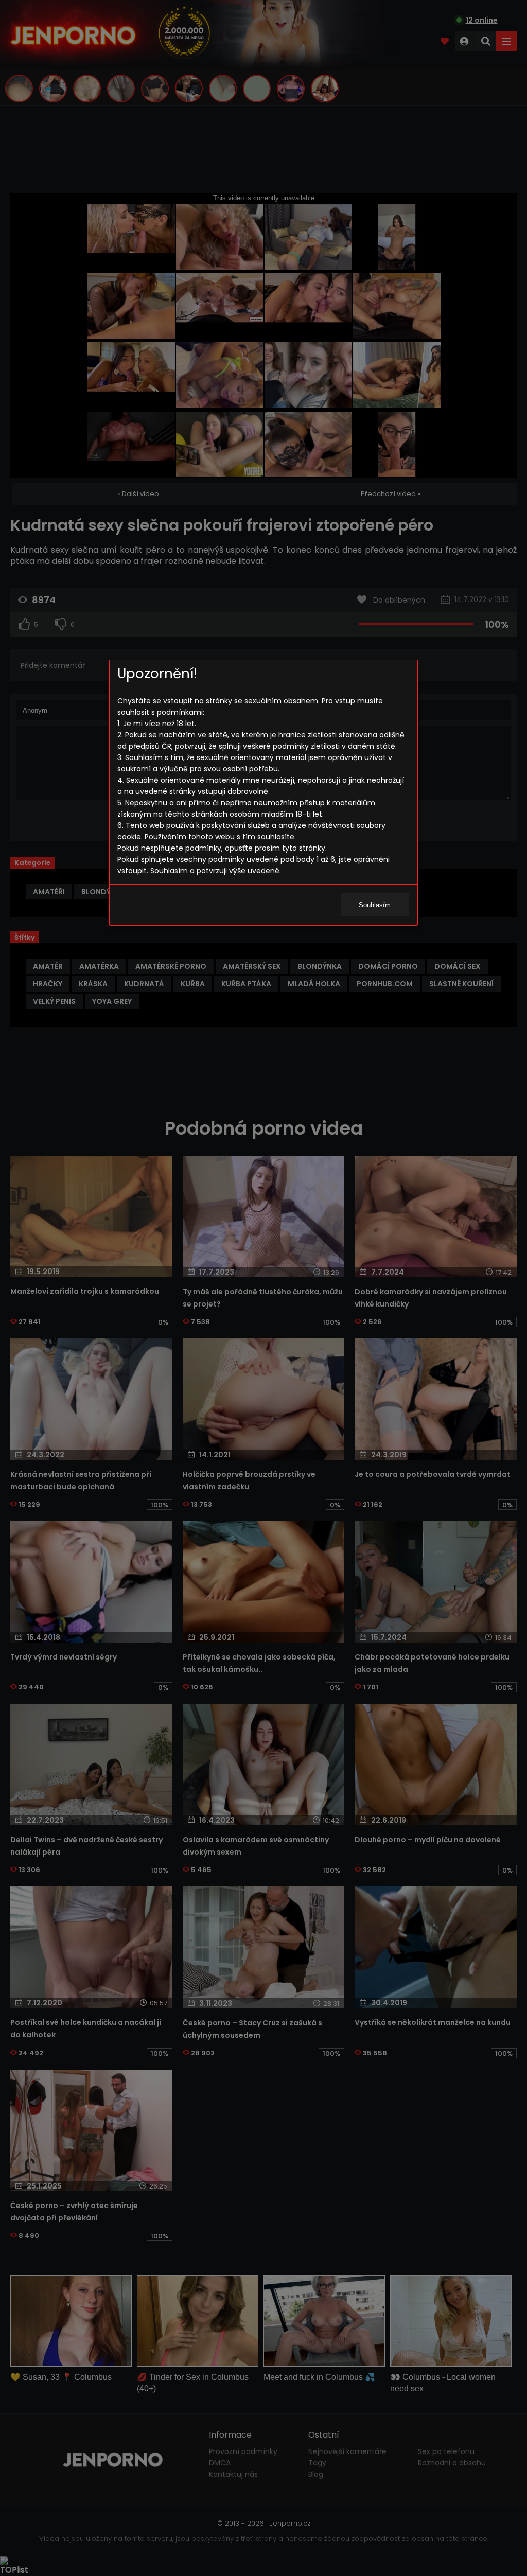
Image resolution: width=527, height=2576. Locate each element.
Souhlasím (375, 905)
